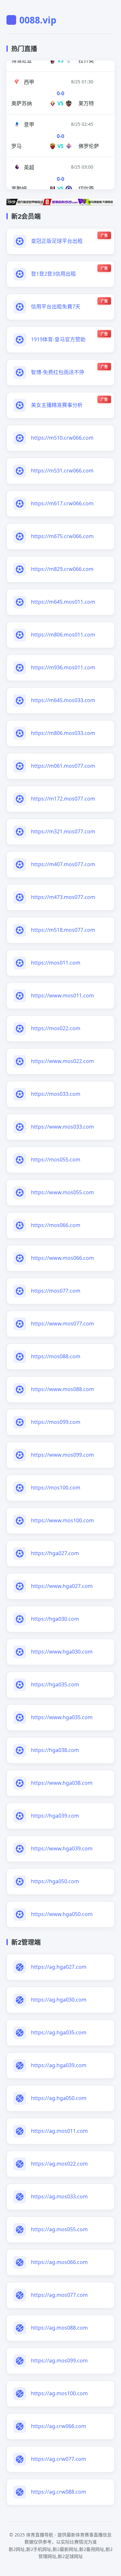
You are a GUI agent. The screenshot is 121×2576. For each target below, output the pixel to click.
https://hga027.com (55, 1553)
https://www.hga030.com (62, 1652)
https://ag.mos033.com (59, 2196)
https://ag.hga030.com (59, 2000)
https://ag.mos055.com (59, 2229)
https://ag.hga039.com (59, 2065)
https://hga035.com (55, 1684)
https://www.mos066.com (62, 1258)
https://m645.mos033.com (63, 700)
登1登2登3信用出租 (53, 274)
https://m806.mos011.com (63, 635)
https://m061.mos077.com (63, 766)
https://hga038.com (55, 1750)
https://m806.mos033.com (63, 733)
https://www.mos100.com (62, 1520)
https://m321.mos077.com (63, 831)
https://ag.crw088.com (59, 2492)
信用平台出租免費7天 (56, 307)
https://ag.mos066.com (59, 2262)
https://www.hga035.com (62, 1717)
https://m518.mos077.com (63, 930)
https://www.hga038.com (62, 1783)
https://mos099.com (56, 1422)
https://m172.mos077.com (63, 799)
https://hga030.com (55, 1619)
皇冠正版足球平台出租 (57, 241)
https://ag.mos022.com (59, 2164)
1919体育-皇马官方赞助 (58, 339)
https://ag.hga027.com (59, 1967)
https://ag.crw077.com (59, 2459)
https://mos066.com (56, 1225)
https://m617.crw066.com (62, 503)
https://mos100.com (56, 1488)
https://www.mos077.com (62, 1324)
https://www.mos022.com (62, 1061)
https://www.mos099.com (62, 1455)
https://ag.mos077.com (59, 2295)
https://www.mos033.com (62, 1127)
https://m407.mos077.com (63, 864)
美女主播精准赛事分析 (57, 405)
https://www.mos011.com (62, 995)
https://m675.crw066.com (62, 536)
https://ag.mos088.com (59, 2328)
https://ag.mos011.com (59, 2131)
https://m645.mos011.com (63, 602)
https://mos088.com (56, 1356)
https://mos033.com (56, 1094)
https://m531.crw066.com (62, 471)
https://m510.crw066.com (62, 438)
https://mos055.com (56, 1160)
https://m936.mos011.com (63, 667)
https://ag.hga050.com (59, 2098)
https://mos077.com (56, 1291)
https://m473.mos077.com (63, 897)
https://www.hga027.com (62, 1586)
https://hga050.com (55, 1881)
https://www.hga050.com (62, 1914)
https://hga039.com (55, 1816)
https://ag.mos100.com (59, 2393)
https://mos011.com (56, 963)
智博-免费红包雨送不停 (58, 372)
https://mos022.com (56, 1028)
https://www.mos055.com (62, 1192)
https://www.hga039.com (62, 1848)
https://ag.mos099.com (59, 2361)
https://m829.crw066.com (62, 569)
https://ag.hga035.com (59, 2032)
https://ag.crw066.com (59, 2426)
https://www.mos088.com (62, 1389)
